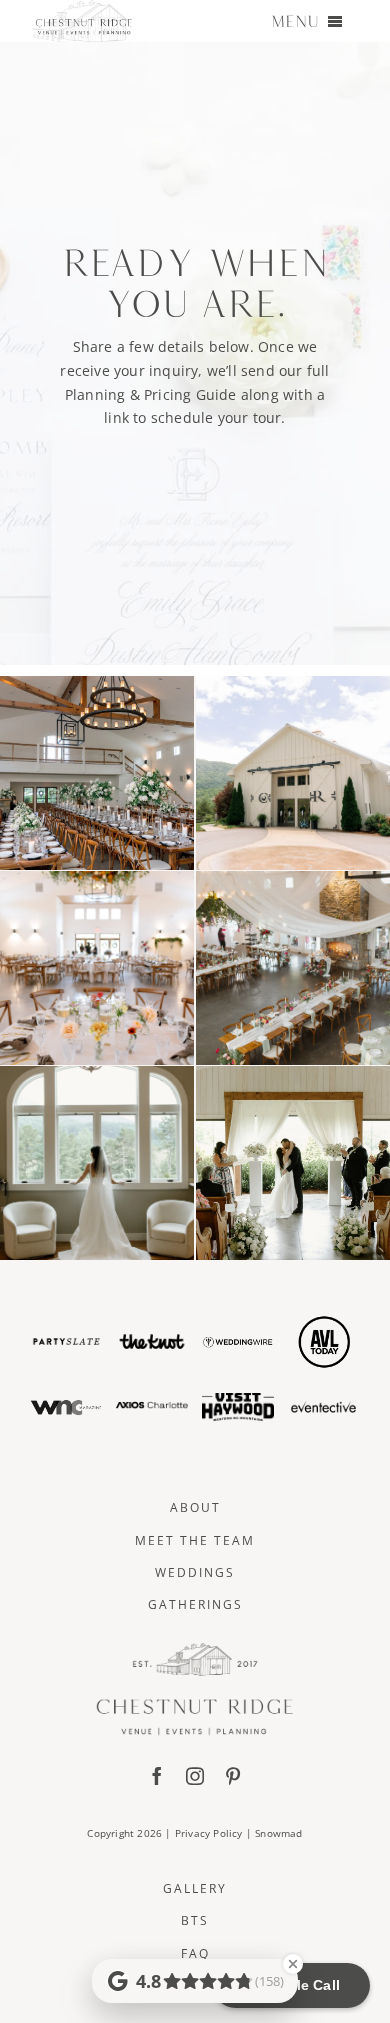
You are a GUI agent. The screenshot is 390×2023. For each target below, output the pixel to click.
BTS (195, 1920)
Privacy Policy (209, 1833)
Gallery (195, 1888)
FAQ (195, 1953)
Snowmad (278, 1833)
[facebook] (157, 1776)
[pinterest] (233, 1776)
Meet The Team (195, 1540)
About (195, 1507)
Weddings (195, 1572)
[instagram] (195, 1776)
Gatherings (195, 1604)
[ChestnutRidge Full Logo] (195, 1649)
